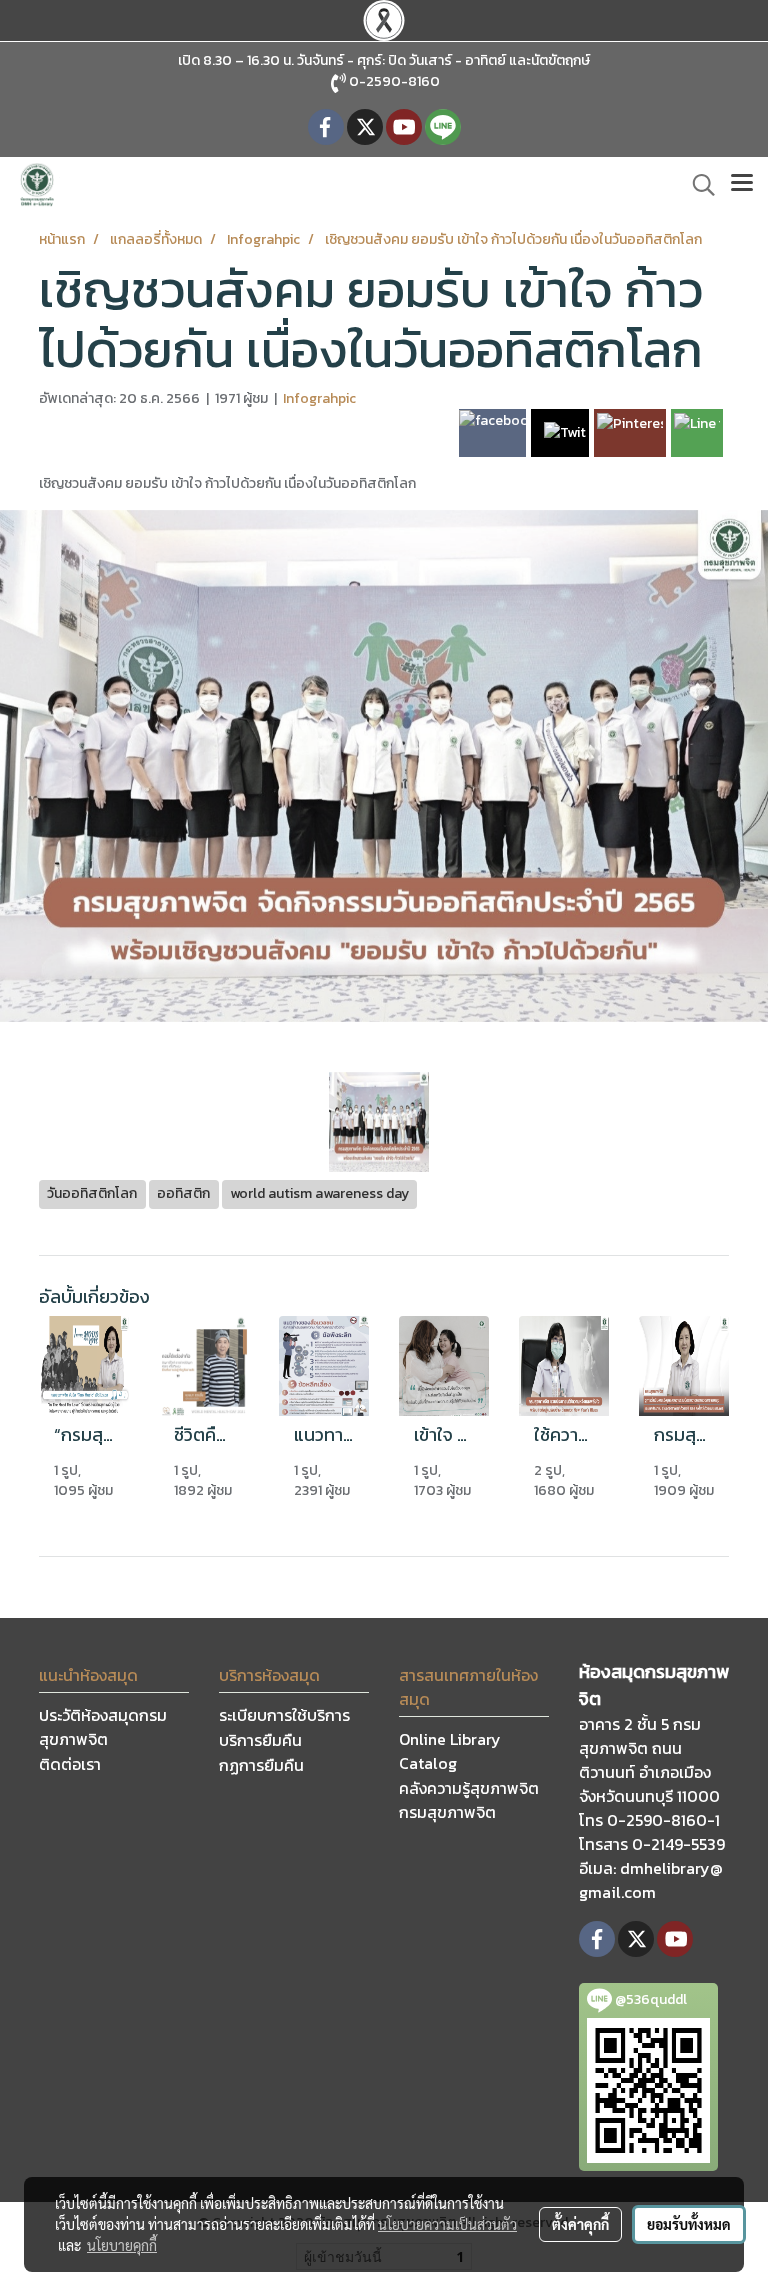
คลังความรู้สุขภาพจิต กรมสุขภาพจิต (469, 1800)
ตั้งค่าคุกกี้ (580, 2224)
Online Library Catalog (450, 1751)
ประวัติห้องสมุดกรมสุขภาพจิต (103, 1727)
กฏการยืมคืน (261, 1765)
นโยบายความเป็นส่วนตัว (447, 2224)
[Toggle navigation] (742, 185)
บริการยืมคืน (260, 1740)
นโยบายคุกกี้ (122, 2245)
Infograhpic (319, 398)
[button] (697, 185)
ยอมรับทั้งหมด (689, 2224)
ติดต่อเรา (70, 1764)
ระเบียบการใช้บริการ (284, 1715)
